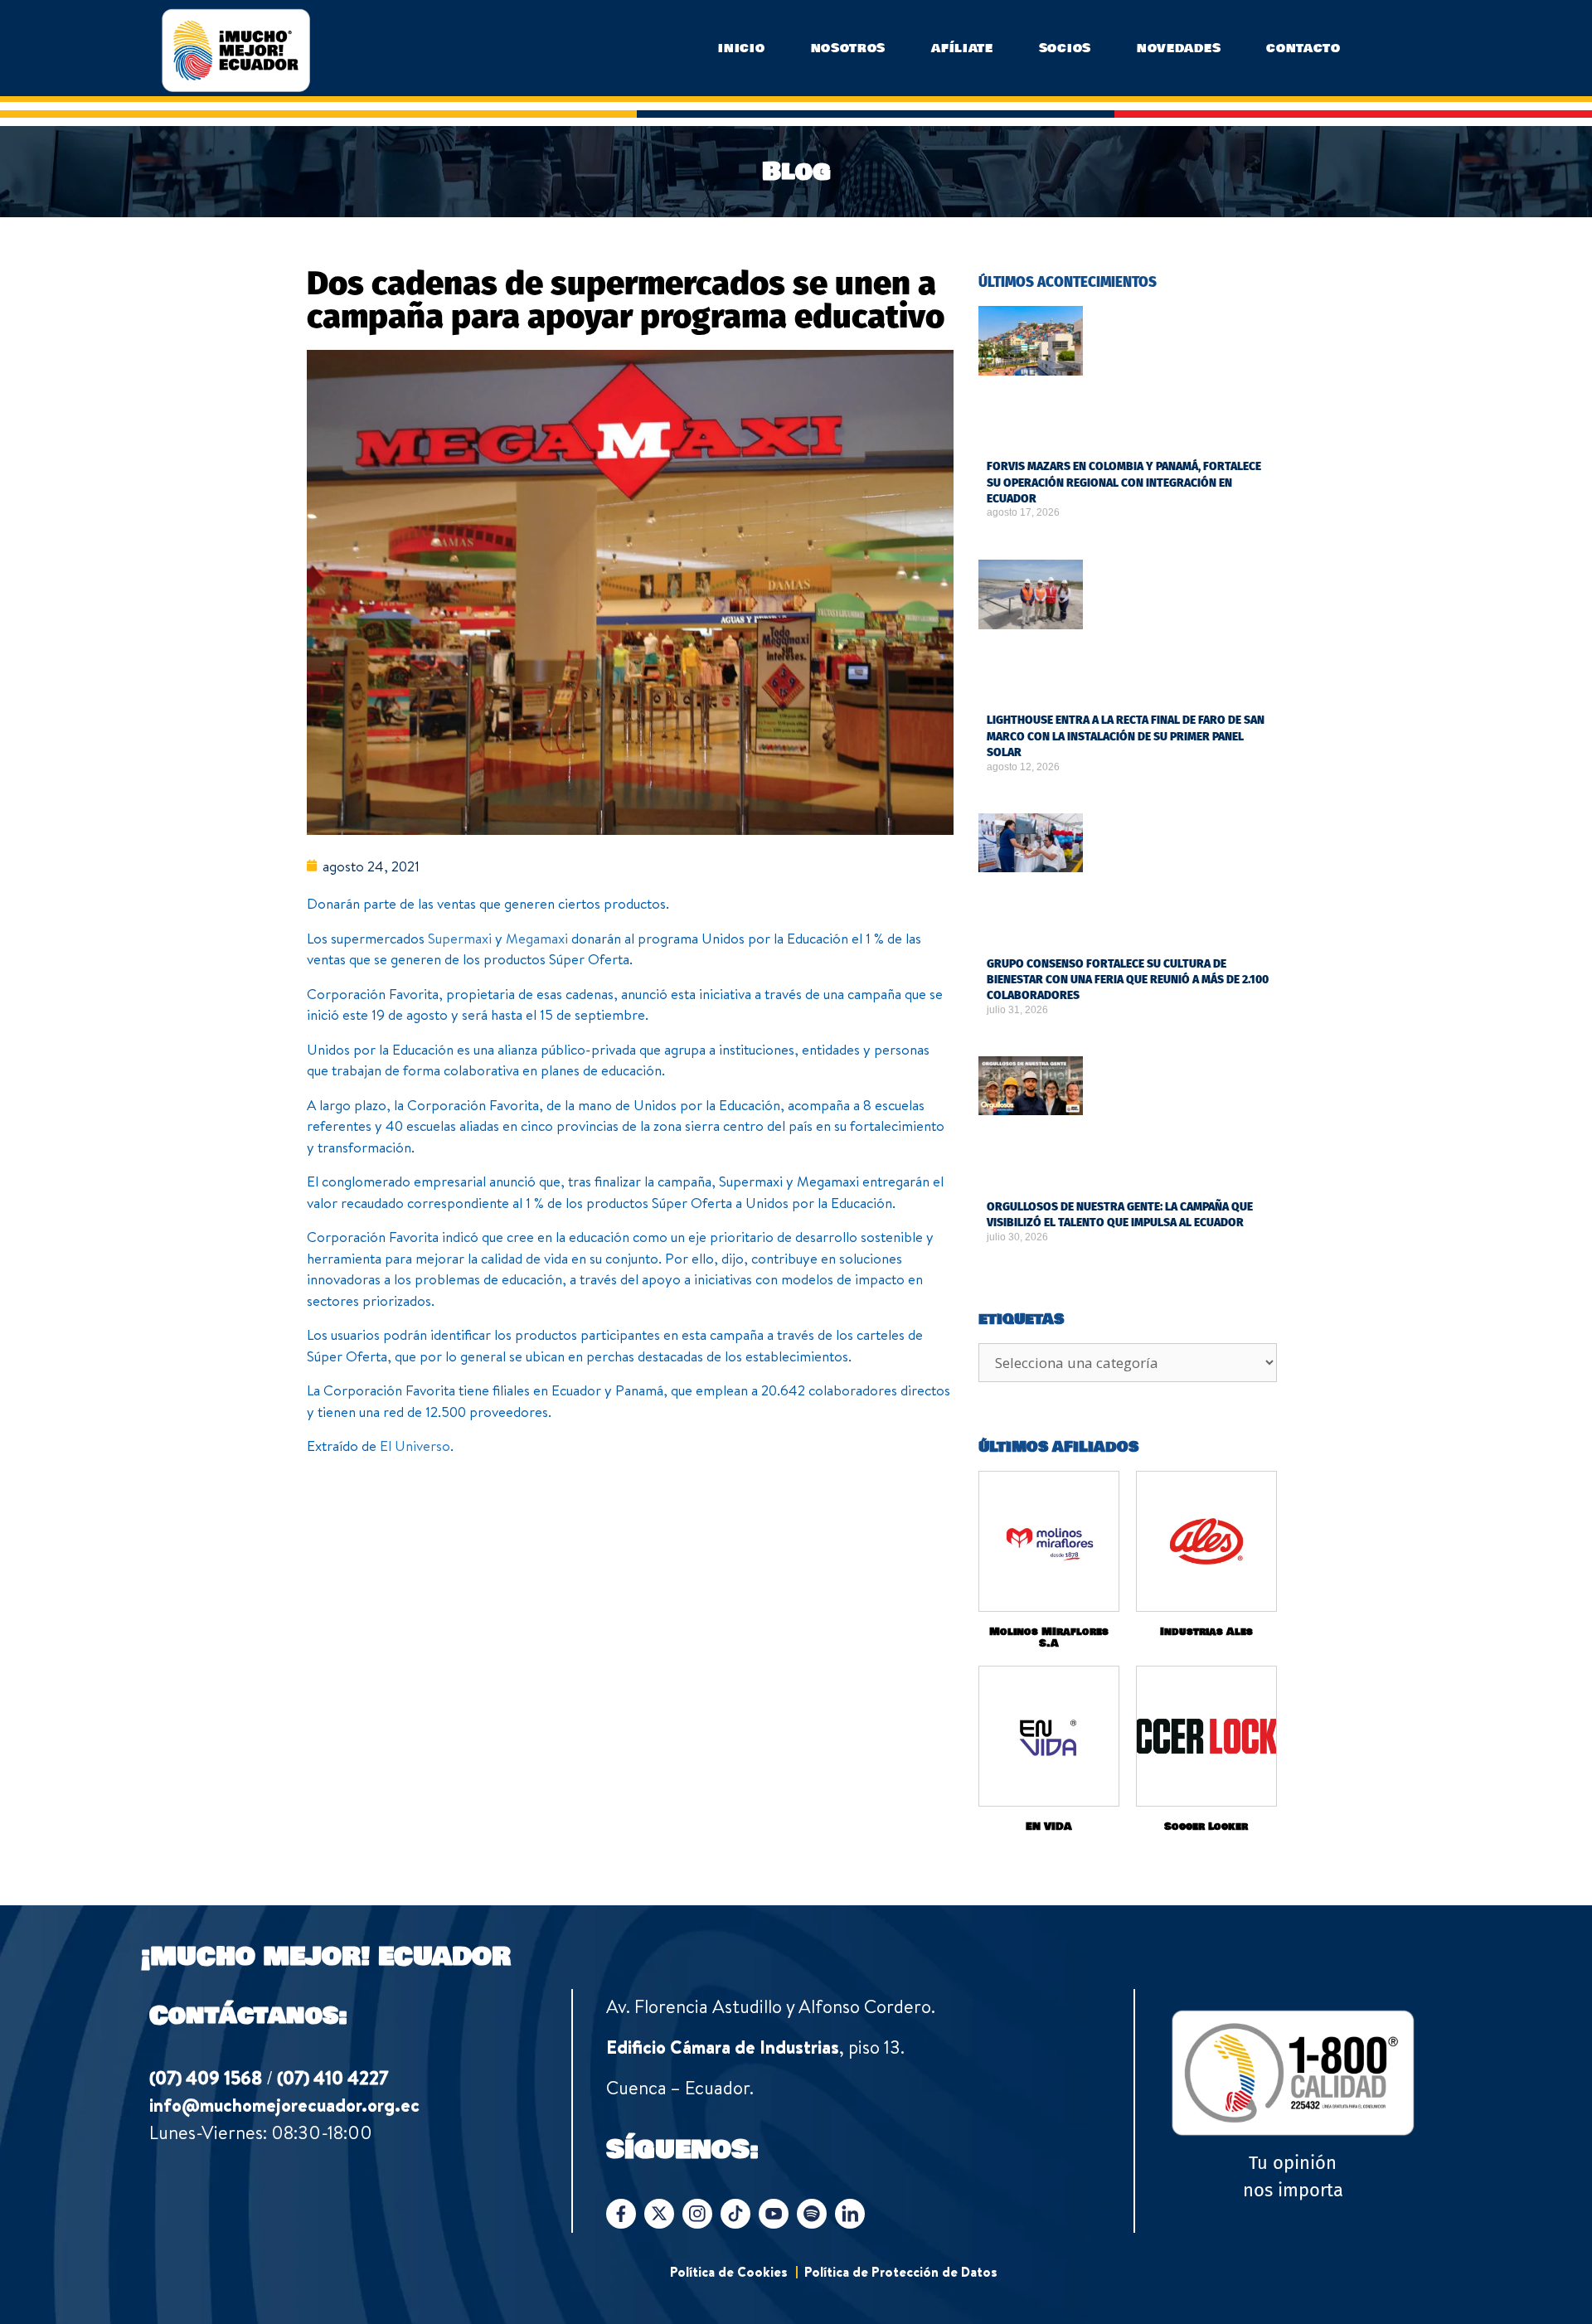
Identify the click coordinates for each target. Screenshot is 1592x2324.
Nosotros (849, 48)
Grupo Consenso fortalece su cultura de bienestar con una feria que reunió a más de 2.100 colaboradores (1128, 980)
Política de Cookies (729, 2272)
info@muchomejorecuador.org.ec (284, 2105)
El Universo (415, 1446)
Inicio (741, 48)
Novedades (1179, 48)
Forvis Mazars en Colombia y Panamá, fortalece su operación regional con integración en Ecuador (1124, 483)
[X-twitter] (659, 2214)
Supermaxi (460, 938)
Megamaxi (537, 938)
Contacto (1303, 48)
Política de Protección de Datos (901, 2272)
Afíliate (962, 48)
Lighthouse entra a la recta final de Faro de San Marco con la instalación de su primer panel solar (1126, 736)
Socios (1065, 48)
